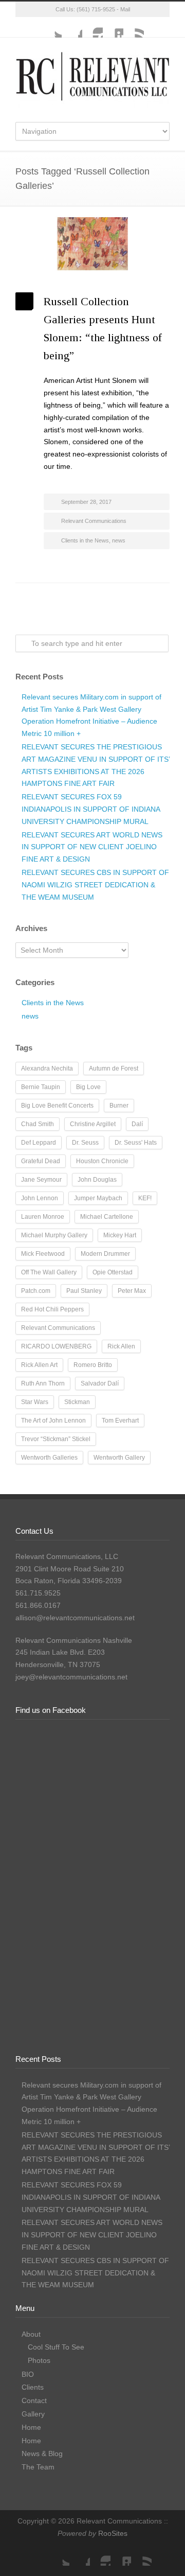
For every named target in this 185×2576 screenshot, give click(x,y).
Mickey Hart (120, 1235)
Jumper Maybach (98, 1198)
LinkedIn (113, 27)
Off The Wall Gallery (49, 1272)
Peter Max (132, 1291)
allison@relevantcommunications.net (75, 1618)
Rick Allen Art (39, 1365)
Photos (39, 2360)
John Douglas (97, 1180)
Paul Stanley (84, 1291)
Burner (119, 1106)
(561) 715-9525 (96, 9)
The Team (38, 2467)
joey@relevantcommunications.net (71, 1677)
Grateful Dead (41, 1161)
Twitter (51, 27)
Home (31, 2427)
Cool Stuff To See (56, 2347)
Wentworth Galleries (49, 1458)
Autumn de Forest (114, 1068)
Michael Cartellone (107, 1217)
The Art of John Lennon (53, 1421)
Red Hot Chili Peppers (52, 1309)
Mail (125, 9)
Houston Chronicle (102, 1161)
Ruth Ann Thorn (43, 1383)
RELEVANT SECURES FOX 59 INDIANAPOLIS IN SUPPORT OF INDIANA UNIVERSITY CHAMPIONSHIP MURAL (91, 809)
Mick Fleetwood (43, 1254)
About (31, 2334)
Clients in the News (85, 540)
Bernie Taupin (41, 1087)
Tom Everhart (120, 1421)
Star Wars (35, 1402)
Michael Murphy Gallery (54, 1235)
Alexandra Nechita (47, 1068)
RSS (134, 27)
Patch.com (36, 1291)
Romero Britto (93, 1365)
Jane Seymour (41, 1180)
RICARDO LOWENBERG (56, 1346)
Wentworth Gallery (119, 1458)
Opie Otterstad (113, 1272)
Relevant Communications (94, 521)
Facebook (72, 27)
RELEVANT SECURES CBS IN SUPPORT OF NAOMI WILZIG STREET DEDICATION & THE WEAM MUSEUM (95, 885)
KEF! (145, 1198)
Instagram (92, 27)
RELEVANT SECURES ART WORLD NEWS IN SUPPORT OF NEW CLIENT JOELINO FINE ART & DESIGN (92, 847)
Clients (33, 2387)
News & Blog (42, 2454)
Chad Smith (38, 1124)
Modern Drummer (105, 1254)
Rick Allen (121, 1346)
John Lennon (40, 1198)
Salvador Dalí (100, 1383)
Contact (34, 2400)
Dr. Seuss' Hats (136, 1143)
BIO (28, 2374)
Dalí (137, 1124)
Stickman (77, 1402)
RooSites (113, 2533)
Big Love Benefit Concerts (57, 1106)
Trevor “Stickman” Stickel (56, 1439)
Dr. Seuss (85, 1143)
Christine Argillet (93, 1124)
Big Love (88, 1087)
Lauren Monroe (43, 1217)
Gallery (33, 2414)
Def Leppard (39, 1143)
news (119, 540)
